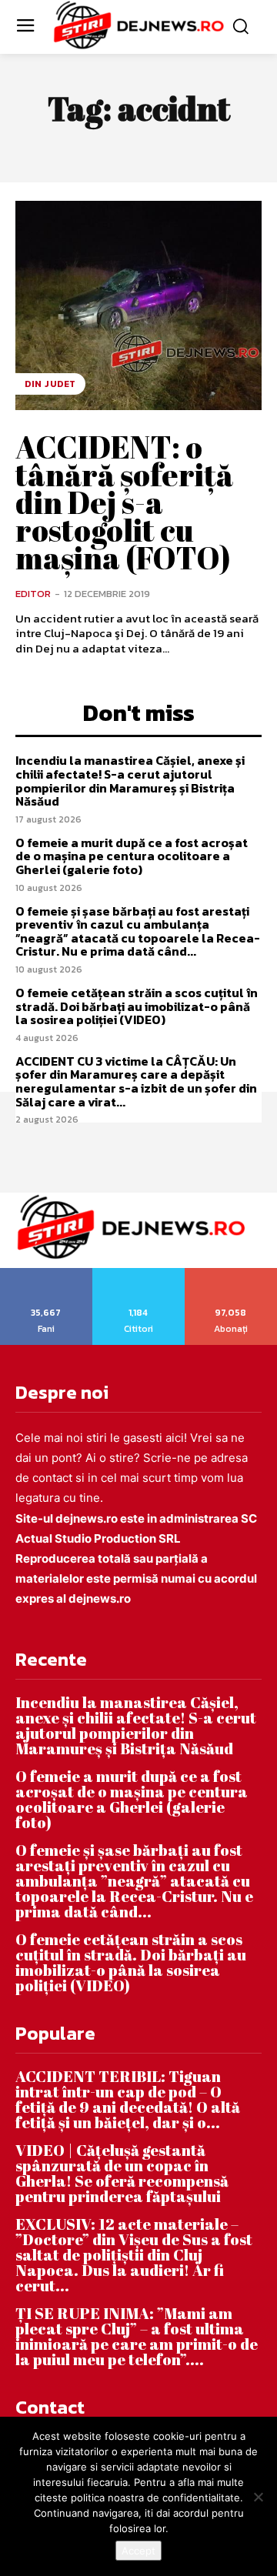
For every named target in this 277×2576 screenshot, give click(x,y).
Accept (138, 2551)
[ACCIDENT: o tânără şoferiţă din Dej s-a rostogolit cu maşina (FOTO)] (138, 305)
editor (33, 594)
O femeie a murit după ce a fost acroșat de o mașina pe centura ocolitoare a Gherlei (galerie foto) (132, 856)
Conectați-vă (138, 1273)
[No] (258, 2497)
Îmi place (47, 1273)
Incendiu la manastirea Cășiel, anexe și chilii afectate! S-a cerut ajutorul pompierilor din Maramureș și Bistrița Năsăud (130, 781)
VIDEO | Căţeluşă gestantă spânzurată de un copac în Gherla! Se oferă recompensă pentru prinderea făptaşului (122, 2173)
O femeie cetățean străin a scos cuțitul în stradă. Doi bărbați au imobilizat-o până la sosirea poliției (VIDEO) (137, 1006)
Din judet (50, 384)
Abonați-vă (231, 1273)
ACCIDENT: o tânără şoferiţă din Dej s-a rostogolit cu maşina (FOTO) (124, 502)
